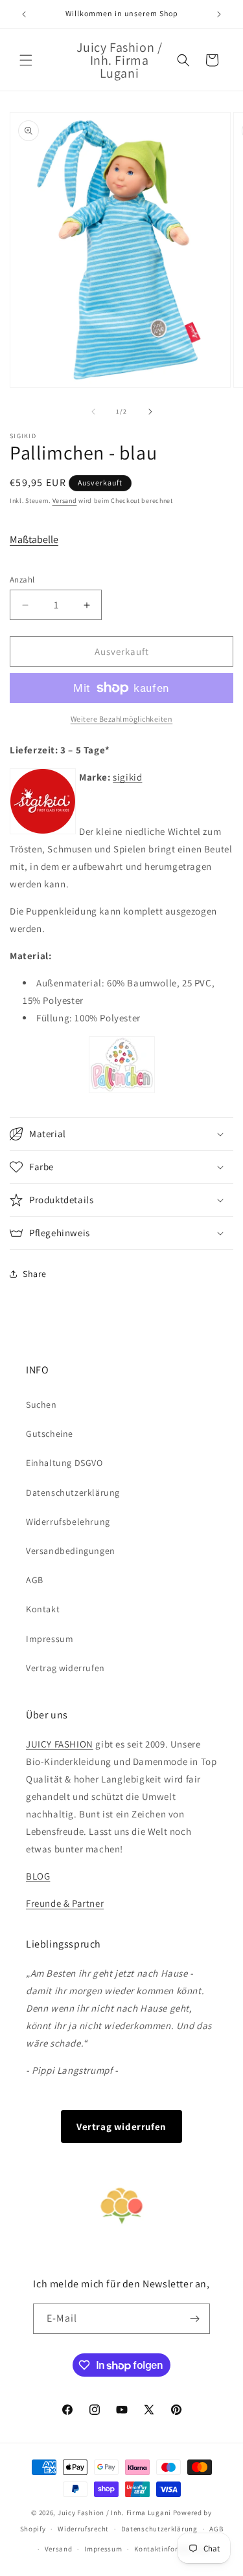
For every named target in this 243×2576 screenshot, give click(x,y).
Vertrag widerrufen (65, 1668)
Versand (65, 501)
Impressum (50, 1639)
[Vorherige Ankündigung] (24, 14)
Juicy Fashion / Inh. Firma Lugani (114, 2513)
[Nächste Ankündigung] (219, 14)
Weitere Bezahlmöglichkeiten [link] (122, 719)
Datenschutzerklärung (73, 1493)
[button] (26, 60)
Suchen (41, 1405)
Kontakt (43, 1609)
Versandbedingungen (71, 1551)
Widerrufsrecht (83, 2529)
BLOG (38, 1876)
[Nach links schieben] (93, 412)
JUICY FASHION (60, 1744)
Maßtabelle (34, 539)
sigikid (127, 777)
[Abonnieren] (195, 2319)
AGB (35, 1580)
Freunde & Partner (65, 1903)
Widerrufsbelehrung (68, 1522)
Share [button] (35, 1274)
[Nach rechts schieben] (150, 412)
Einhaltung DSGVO (64, 1463)
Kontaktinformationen (172, 2549)
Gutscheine (50, 1434)
